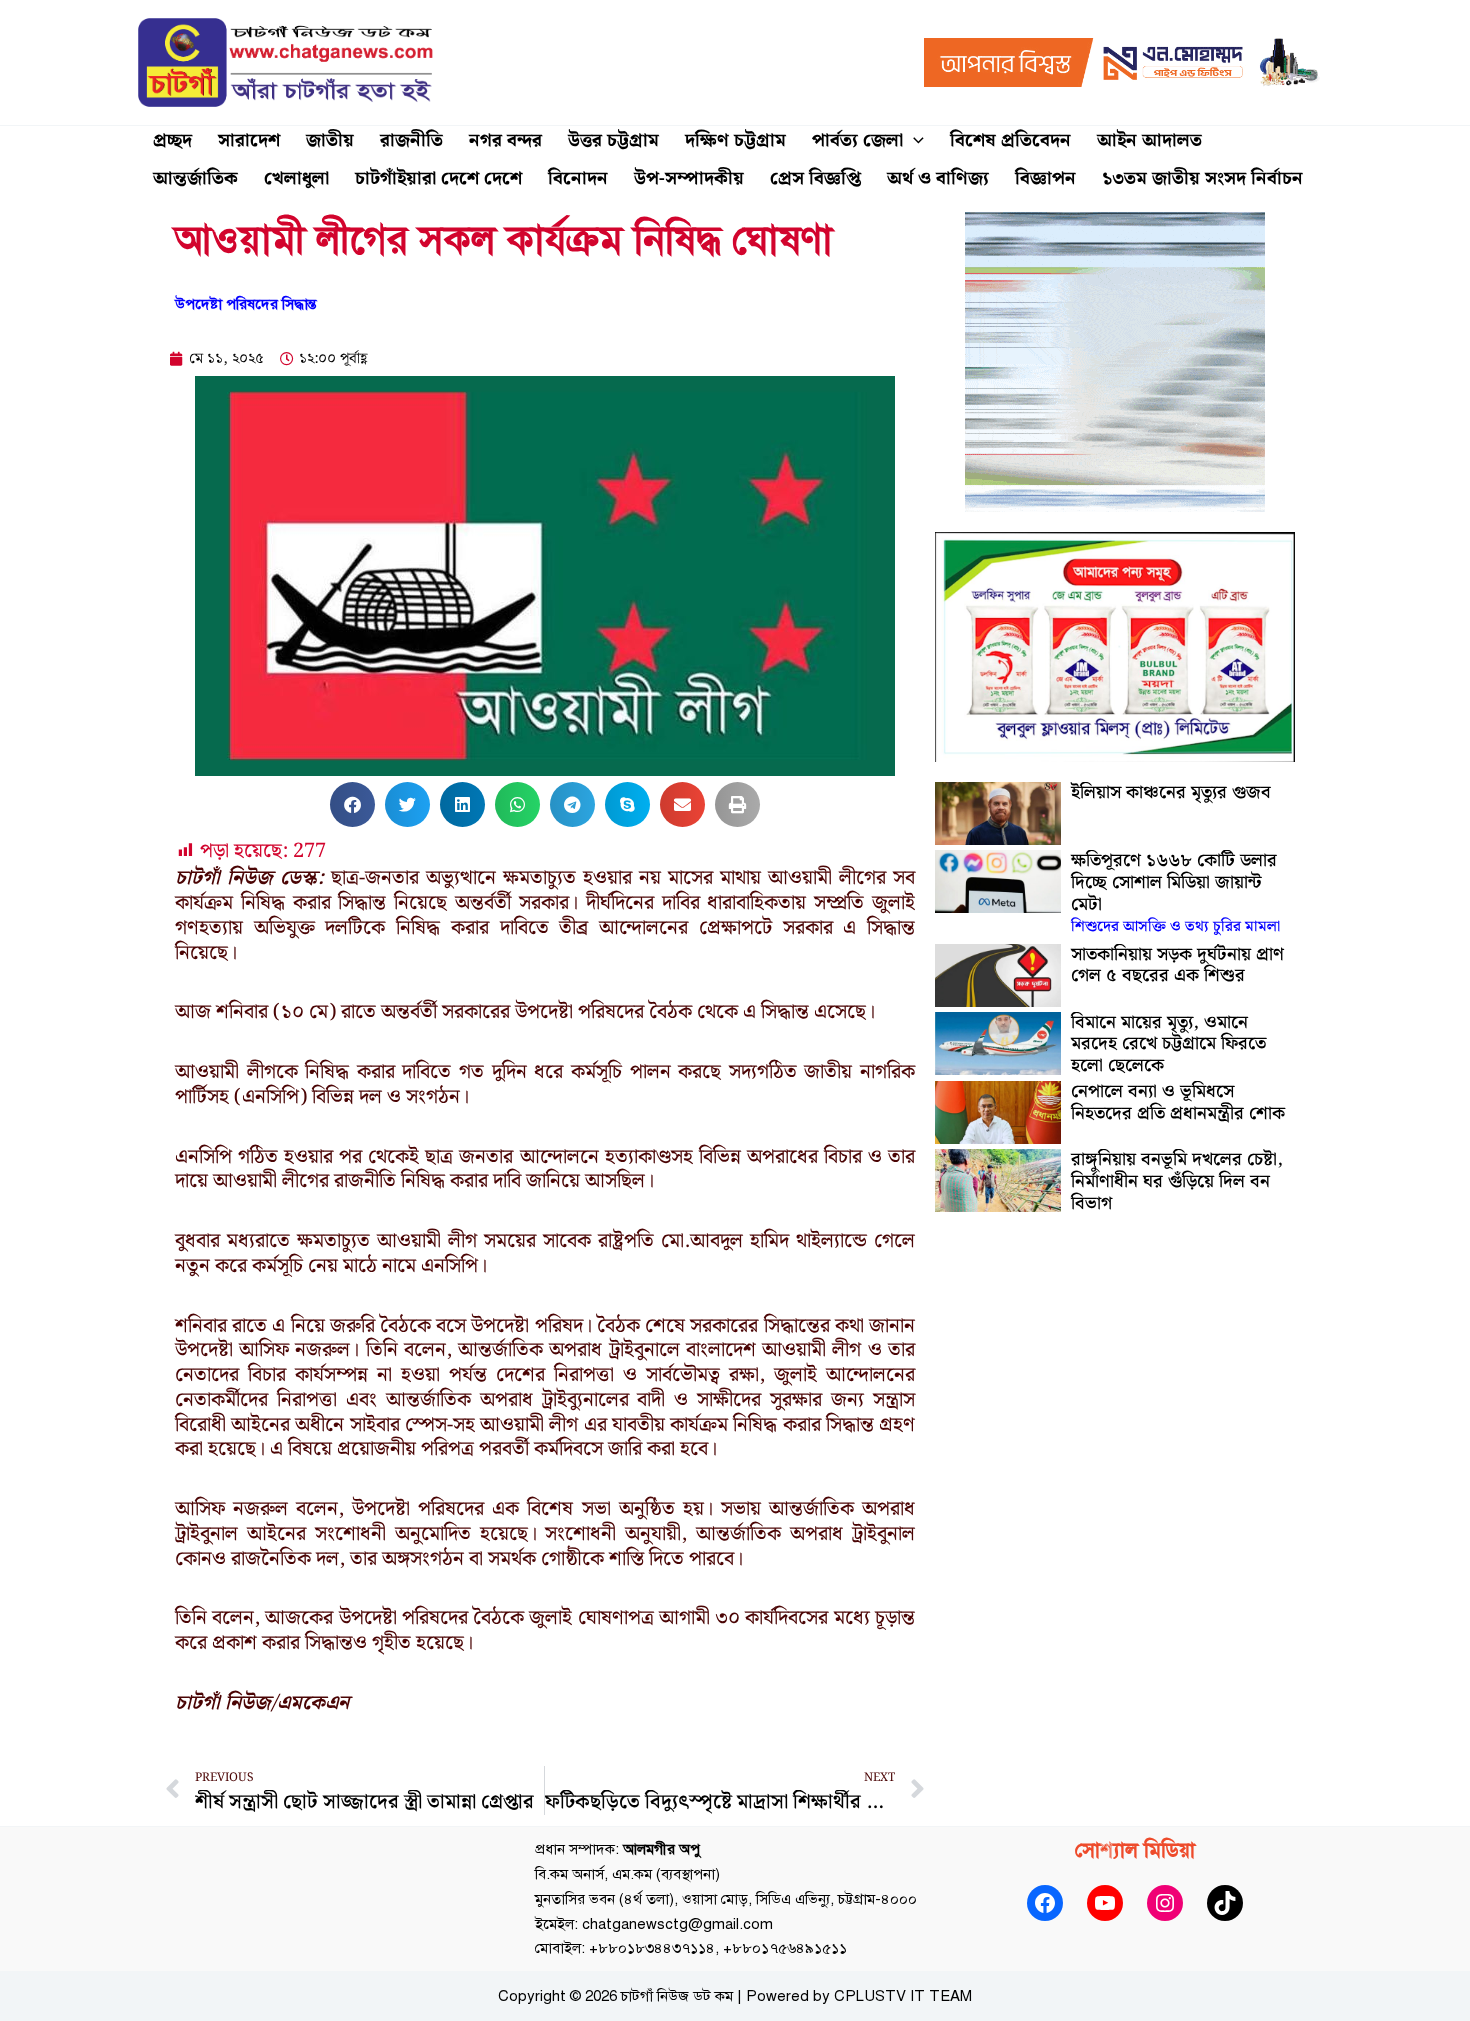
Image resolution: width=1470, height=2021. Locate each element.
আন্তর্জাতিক (195, 178)
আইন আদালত (1149, 140)
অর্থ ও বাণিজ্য (938, 178)
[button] (913, 141)
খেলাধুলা (296, 178)
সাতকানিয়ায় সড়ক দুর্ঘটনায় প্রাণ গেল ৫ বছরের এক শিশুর (1177, 965)
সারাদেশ (249, 140)
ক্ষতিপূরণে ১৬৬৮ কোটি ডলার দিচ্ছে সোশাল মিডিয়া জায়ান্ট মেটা (1175, 892)
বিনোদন (578, 178)
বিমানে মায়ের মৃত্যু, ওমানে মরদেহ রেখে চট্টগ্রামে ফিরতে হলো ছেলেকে (1168, 1044)
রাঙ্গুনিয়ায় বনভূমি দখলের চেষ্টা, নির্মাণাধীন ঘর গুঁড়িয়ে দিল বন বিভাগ (1177, 1181)
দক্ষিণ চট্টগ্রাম (735, 140)
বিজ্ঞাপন (1045, 178)
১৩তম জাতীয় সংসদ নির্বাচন (1202, 178)
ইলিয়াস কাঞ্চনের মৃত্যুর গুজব (1171, 792)
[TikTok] (1225, 1903)
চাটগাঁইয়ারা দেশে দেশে (438, 178)
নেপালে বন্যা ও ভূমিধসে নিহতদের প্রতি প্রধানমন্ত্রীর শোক (1178, 1102)
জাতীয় (330, 140)
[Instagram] (1165, 1903)
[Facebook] (1045, 1903)
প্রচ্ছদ (172, 140)
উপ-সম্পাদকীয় (689, 178)
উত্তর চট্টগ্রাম (613, 140)
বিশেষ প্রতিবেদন (1010, 140)
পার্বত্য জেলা (857, 140)
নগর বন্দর (505, 140)
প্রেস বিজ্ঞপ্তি (815, 178)
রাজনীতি (411, 140)
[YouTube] (1105, 1903)
